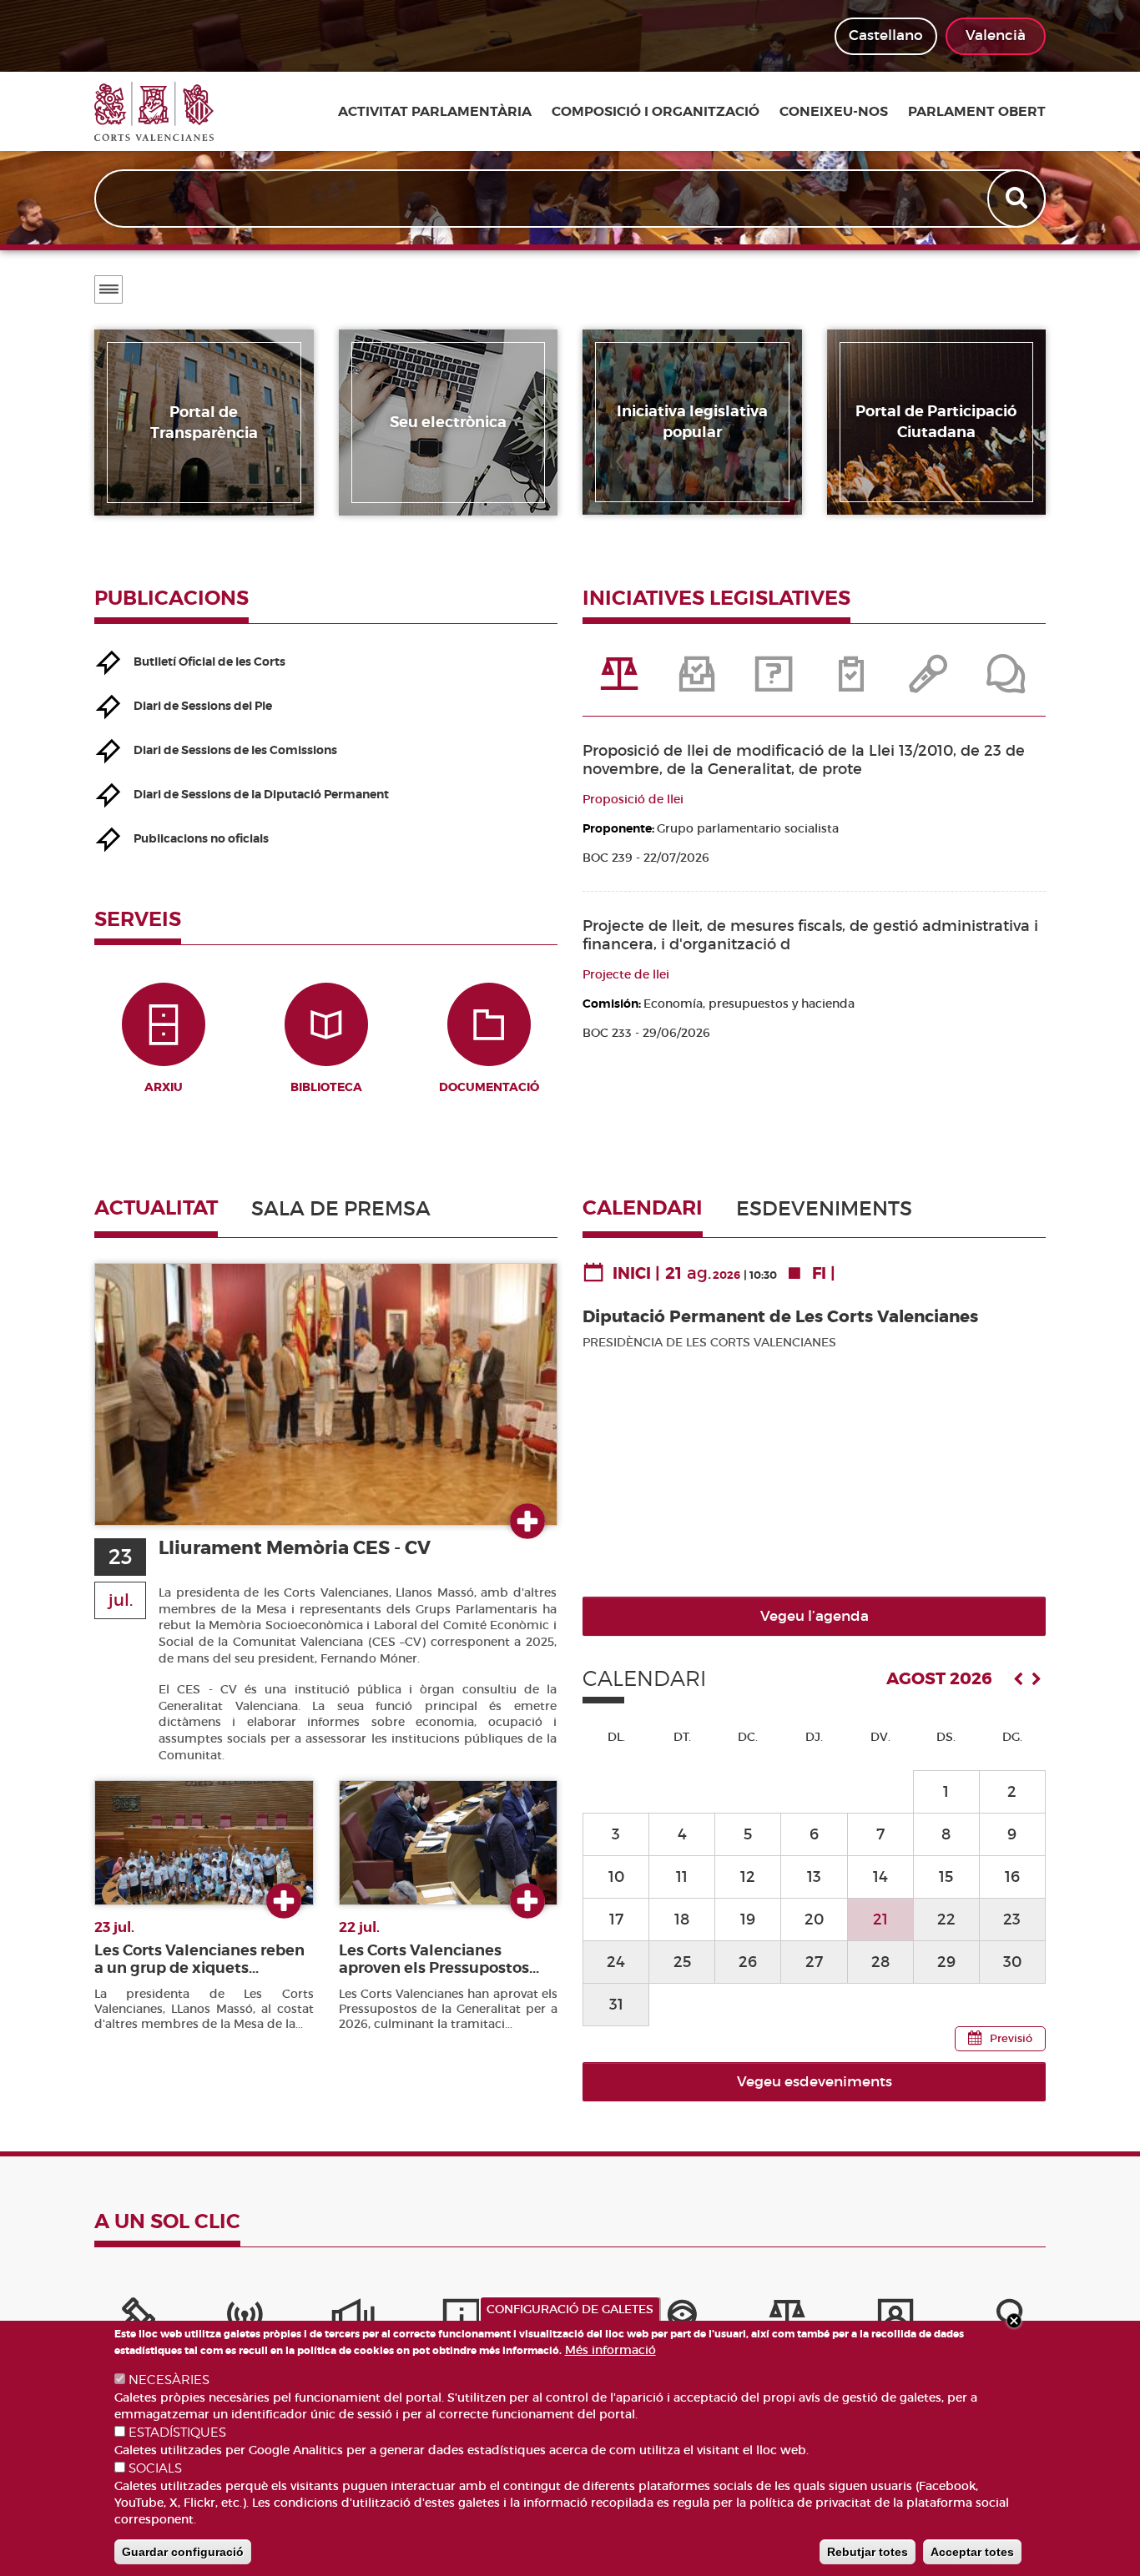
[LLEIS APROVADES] (698, 682)
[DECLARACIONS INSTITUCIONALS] (930, 682)
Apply (1018, 199)
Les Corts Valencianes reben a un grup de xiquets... (199, 1959)
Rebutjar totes (868, 2552)
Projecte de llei (626, 974)
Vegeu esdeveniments (815, 2082)
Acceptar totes (972, 2552)
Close (1014, 2321)
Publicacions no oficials (201, 838)
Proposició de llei (633, 799)
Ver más (527, 1522)
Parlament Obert (977, 112)
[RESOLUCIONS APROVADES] (852, 682)
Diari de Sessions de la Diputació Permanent (261, 794)
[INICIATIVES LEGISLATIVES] (621, 682)
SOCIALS (155, 2468)
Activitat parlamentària (435, 112)
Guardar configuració (183, 2552)
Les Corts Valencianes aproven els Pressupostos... (439, 1959)
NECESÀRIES (169, 2380)
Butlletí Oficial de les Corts (209, 662)
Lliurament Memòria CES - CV (295, 1548)
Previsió (1011, 2038)
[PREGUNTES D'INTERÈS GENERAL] (775, 682)
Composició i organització (656, 112)
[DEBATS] (1006, 682)
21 (880, 1919)
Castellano (886, 35)
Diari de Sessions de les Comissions (235, 750)
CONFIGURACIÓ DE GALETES (570, 2309)
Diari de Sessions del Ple (203, 706)
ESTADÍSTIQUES (177, 2433)
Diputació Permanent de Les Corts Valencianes (780, 1317)
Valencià (996, 35)
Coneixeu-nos (834, 112)
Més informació (610, 2350)
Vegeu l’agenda (815, 1616)
